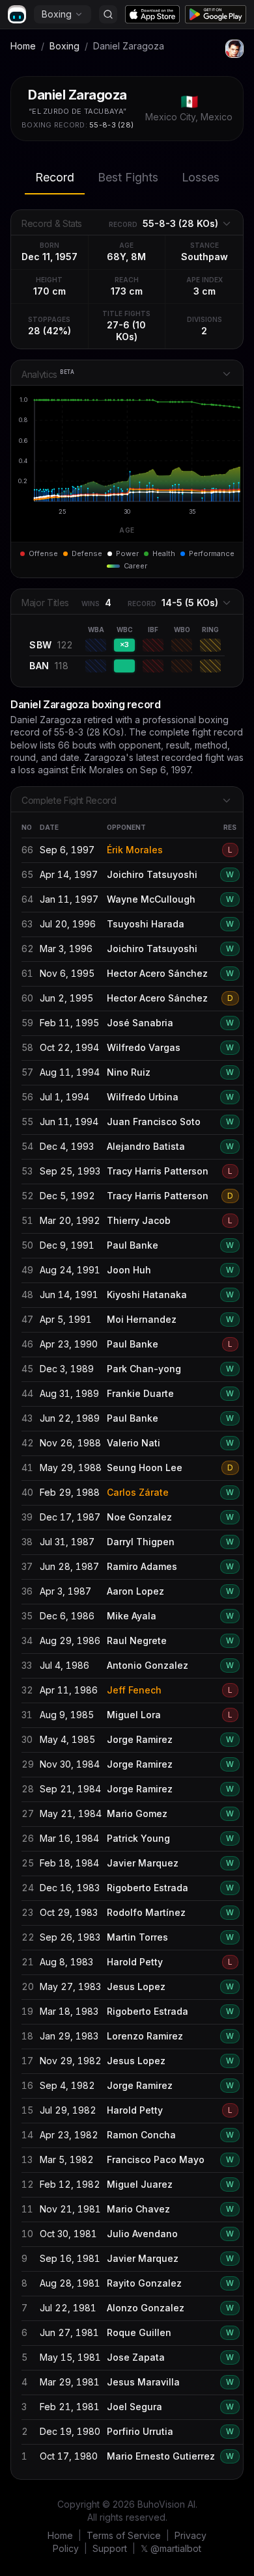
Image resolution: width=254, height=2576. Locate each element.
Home (23, 46)
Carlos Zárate (138, 1492)
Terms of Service (124, 2535)
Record (55, 177)
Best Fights (128, 177)
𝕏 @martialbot (171, 2548)
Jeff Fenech (134, 1690)
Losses (201, 177)
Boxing (57, 14)
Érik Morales (135, 850)
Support (110, 2548)
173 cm (127, 291)
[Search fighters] (108, 14)
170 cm (49, 291)
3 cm (205, 291)
